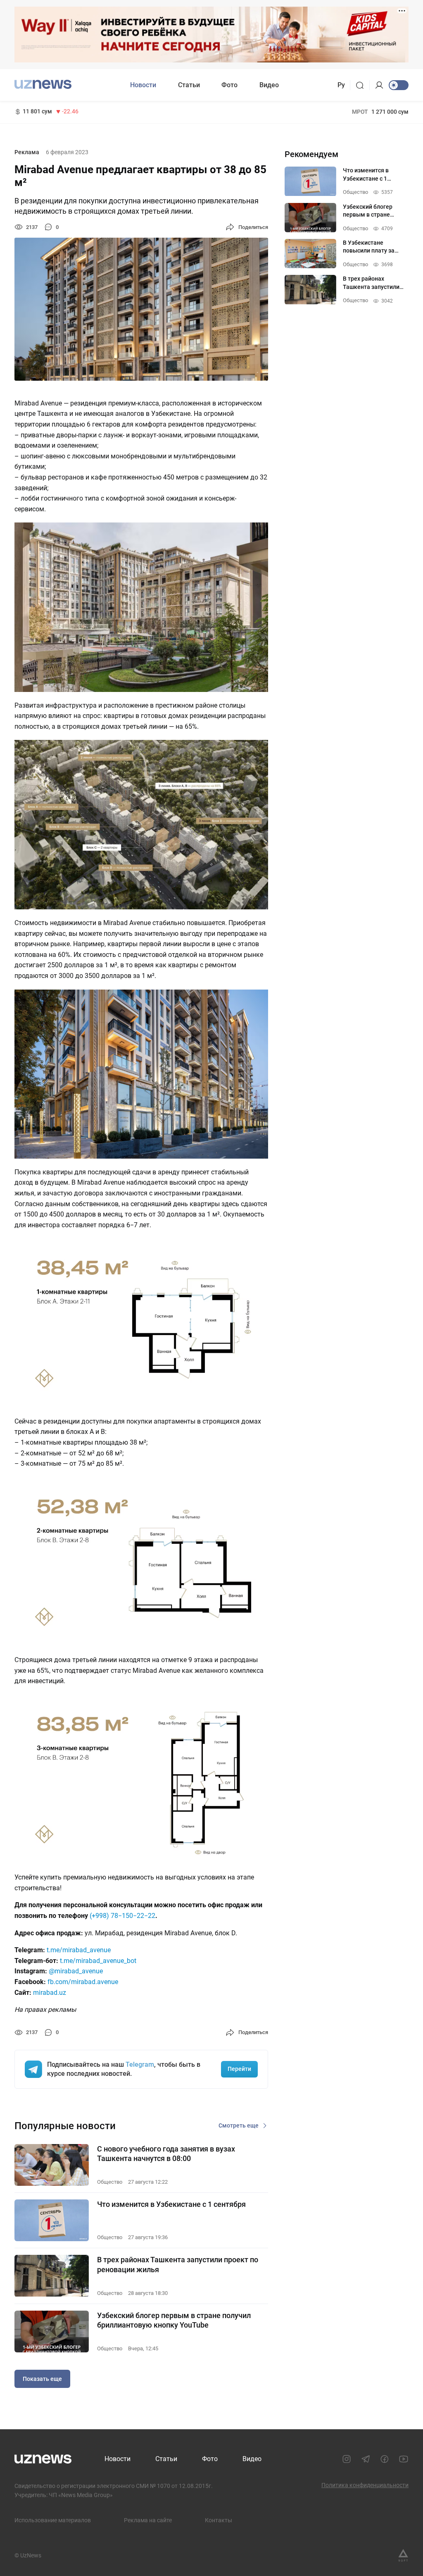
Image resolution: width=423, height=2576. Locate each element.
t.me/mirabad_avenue (79, 1950)
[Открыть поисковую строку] (362, 85)
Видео (269, 85)
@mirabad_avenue (76, 1971)
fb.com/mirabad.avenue (83, 1982)
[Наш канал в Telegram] (366, 2459)
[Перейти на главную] (43, 84)
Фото (229, 85)
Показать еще (42, 2379)
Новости (143, 85)
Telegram (140, 2064)
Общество (110, 2182)
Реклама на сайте (148, 2520)
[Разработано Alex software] (403, 2555)
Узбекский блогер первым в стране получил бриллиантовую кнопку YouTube (174, 2320)
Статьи (189, 85)
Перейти (239, 2069)
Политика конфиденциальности (365, 2485)
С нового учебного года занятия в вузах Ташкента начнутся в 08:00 (166, 2154)
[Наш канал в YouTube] (404, 2459)
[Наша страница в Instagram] (347, 2459)
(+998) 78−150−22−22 (122, 1916)
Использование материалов (53, 2520)
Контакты (219, 2520)
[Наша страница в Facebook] (385, 2459)
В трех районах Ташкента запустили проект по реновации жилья (178, 2264)
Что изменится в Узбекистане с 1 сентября (171, 2204)
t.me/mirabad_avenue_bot (98, 1961)
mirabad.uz (50, 1993)
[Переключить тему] (399, 85)
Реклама (27, 152)
